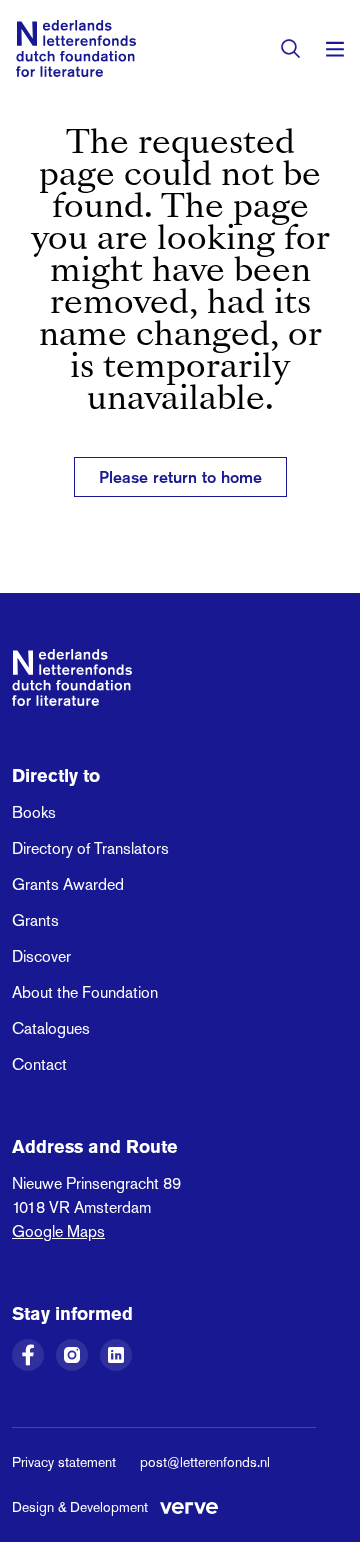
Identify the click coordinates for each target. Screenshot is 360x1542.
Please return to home (180, 477)
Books (34, 812)
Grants (35, 920)
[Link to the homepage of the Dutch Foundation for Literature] (76, 48)
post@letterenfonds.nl (205, 1462)
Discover (41, 956)
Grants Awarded (68, 884)
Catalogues (51, 1028)
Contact (39, 1064)
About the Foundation (85, 992)
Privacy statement (64, 1462)
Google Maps (58, 1231)
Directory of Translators (90, 848)
